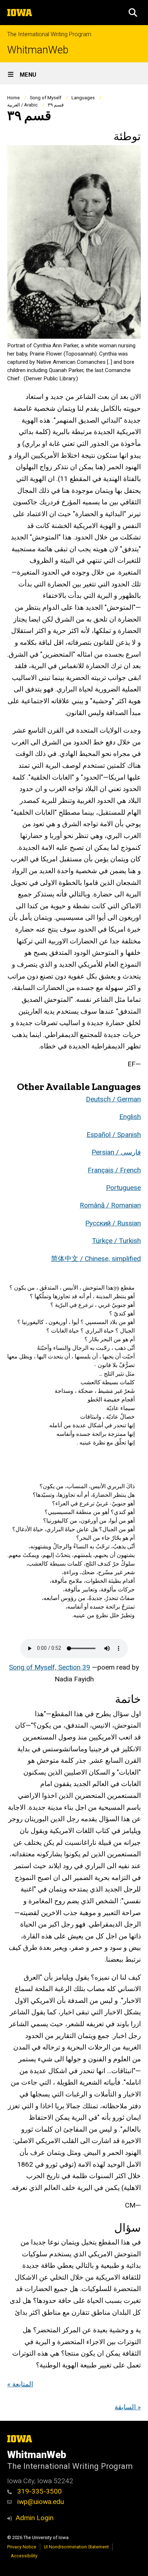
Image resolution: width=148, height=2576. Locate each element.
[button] (133, 13)
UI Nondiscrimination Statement (76, 2547)
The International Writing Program (49, 34)
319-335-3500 (39, 2491)
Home (13, 98)
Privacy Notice (22, 2547)
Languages (83, 98)
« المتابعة (20, 2384)
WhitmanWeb (38, 50)
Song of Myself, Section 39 (50, 1667)
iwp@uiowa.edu (40, 2502)
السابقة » (128, 2407)
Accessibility (24, 2556)
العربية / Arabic (22, 105)
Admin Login (34, 2518)
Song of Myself (46, 98)
